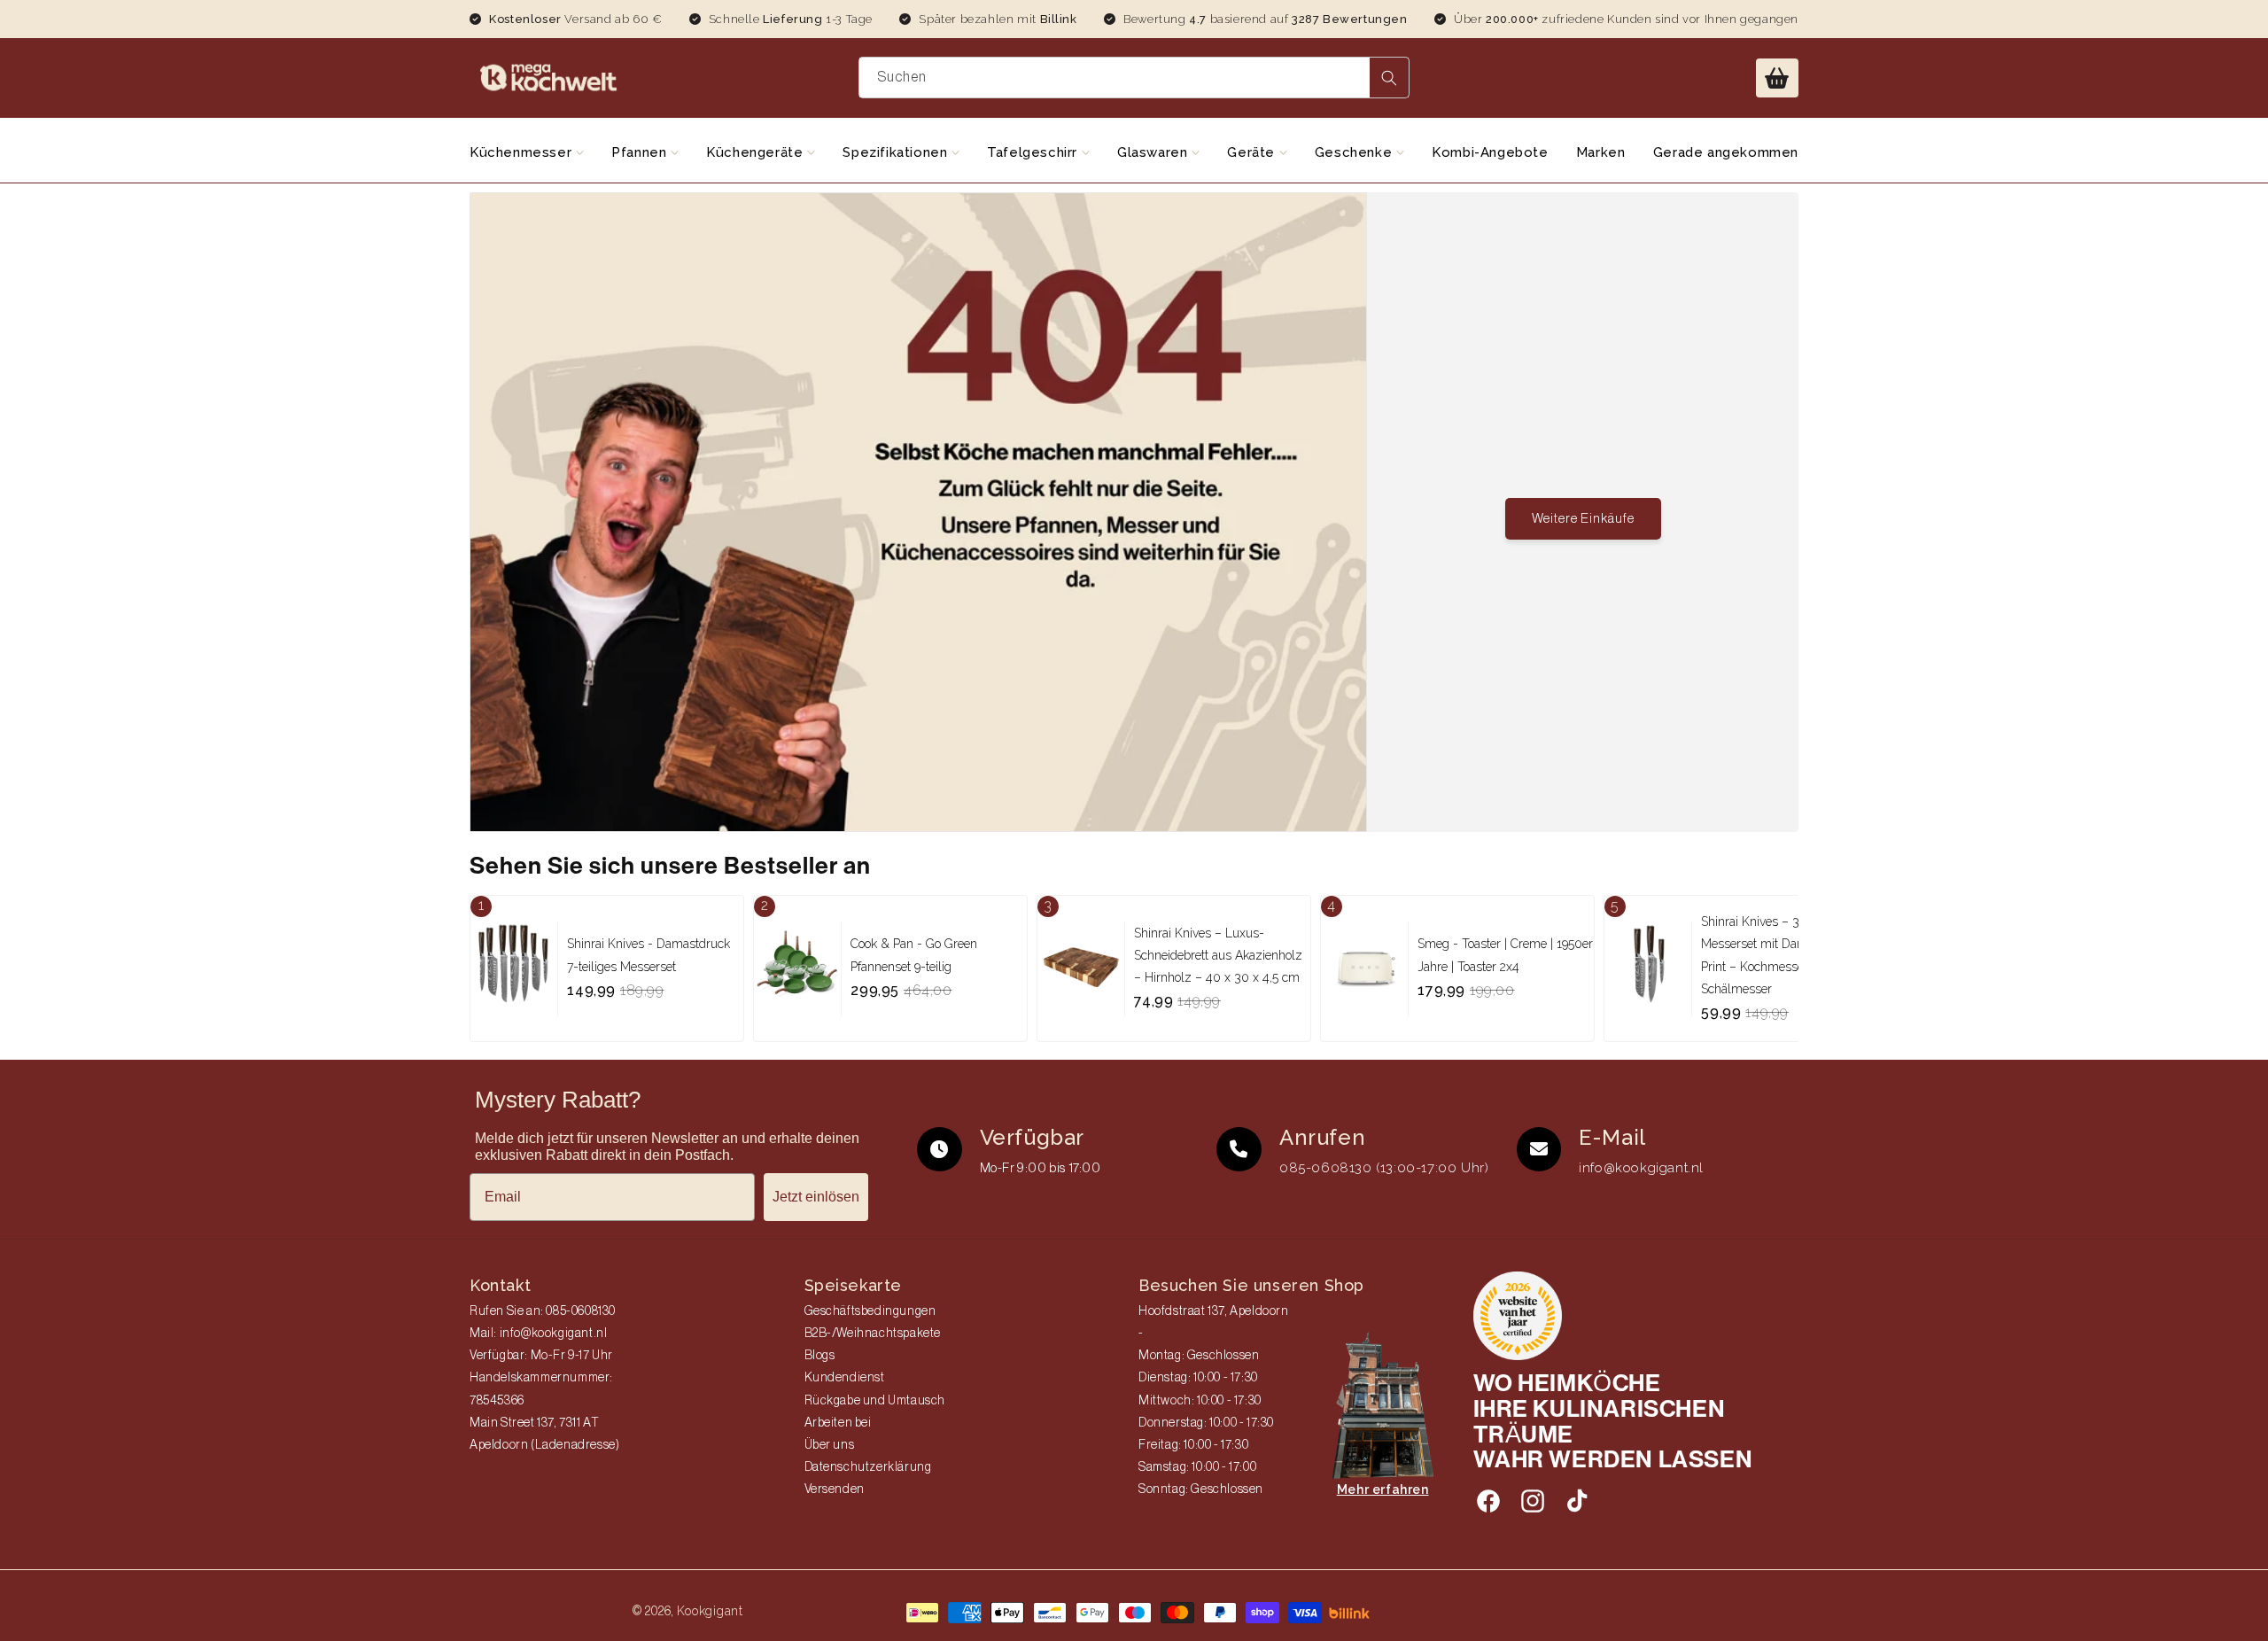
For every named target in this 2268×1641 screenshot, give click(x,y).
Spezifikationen (897, 152)
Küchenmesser (523, 152)
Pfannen (641, 152)
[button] (1777, 78)
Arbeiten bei (838, 1423)
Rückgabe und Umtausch (875, 1401)
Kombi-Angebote (1490, 152)
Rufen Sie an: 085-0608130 (543, 1311)
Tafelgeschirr (1034, 152)
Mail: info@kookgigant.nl (538, 1334)
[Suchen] (1389, 78)
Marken (1601, 152)
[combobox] (1134, 78)
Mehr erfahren (1383, 1489)
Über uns (830, 1445)
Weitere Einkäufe (1583, 519)
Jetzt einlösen (816, 1197)
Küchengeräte (757, 152)
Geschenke (1355, 152)
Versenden (835, 1489)
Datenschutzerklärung (868, 1467)
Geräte (1253, 152)
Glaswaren (1154, 152)
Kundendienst (845, 1378)
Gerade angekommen (1726, 152)
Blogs (820, 1356)
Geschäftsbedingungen (870, 1311)
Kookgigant (710, 1611)
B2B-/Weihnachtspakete (873, 1334)
